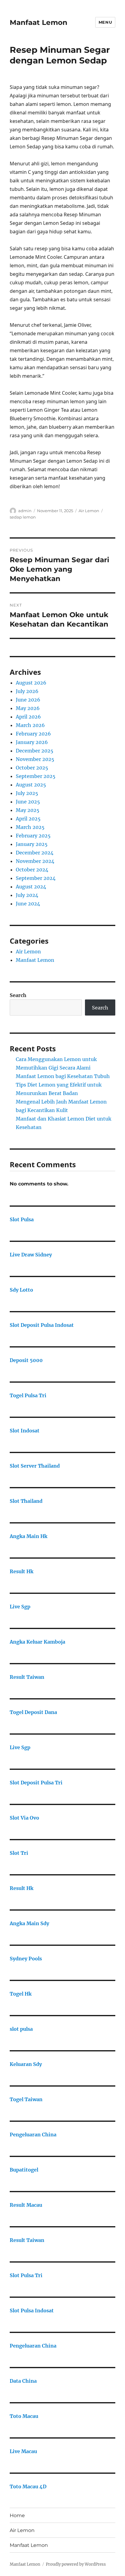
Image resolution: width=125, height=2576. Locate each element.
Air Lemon (89, 511)
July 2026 (27, 691)
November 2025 (35, 759)
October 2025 (32, 768)
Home (17, 2515)
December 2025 (35, 751)
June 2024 (28, 904)
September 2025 (36, 776)
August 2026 (31, 683)
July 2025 (27, 793)
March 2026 (30, 725)
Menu (105, 22)
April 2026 (28, 717)
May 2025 (28, 810)
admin (25, 511)
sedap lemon (23, 517)
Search (18, 995)
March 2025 (30, 827)
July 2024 (27, 895)
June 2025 (28, 802)
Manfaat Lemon (39, 22)
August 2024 (31, 887)
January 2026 (32, 742)
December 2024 (35, 853)
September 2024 (36, 878)
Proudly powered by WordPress (76, 2564)
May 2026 (28, 708)
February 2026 (33, 734)
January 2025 (32, 844)
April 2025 (28, 819)
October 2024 (32, 870)
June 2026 (28, 700)
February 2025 (33, 836)
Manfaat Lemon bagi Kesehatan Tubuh (63, 1076)
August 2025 (31, 785)
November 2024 (35, 861)
